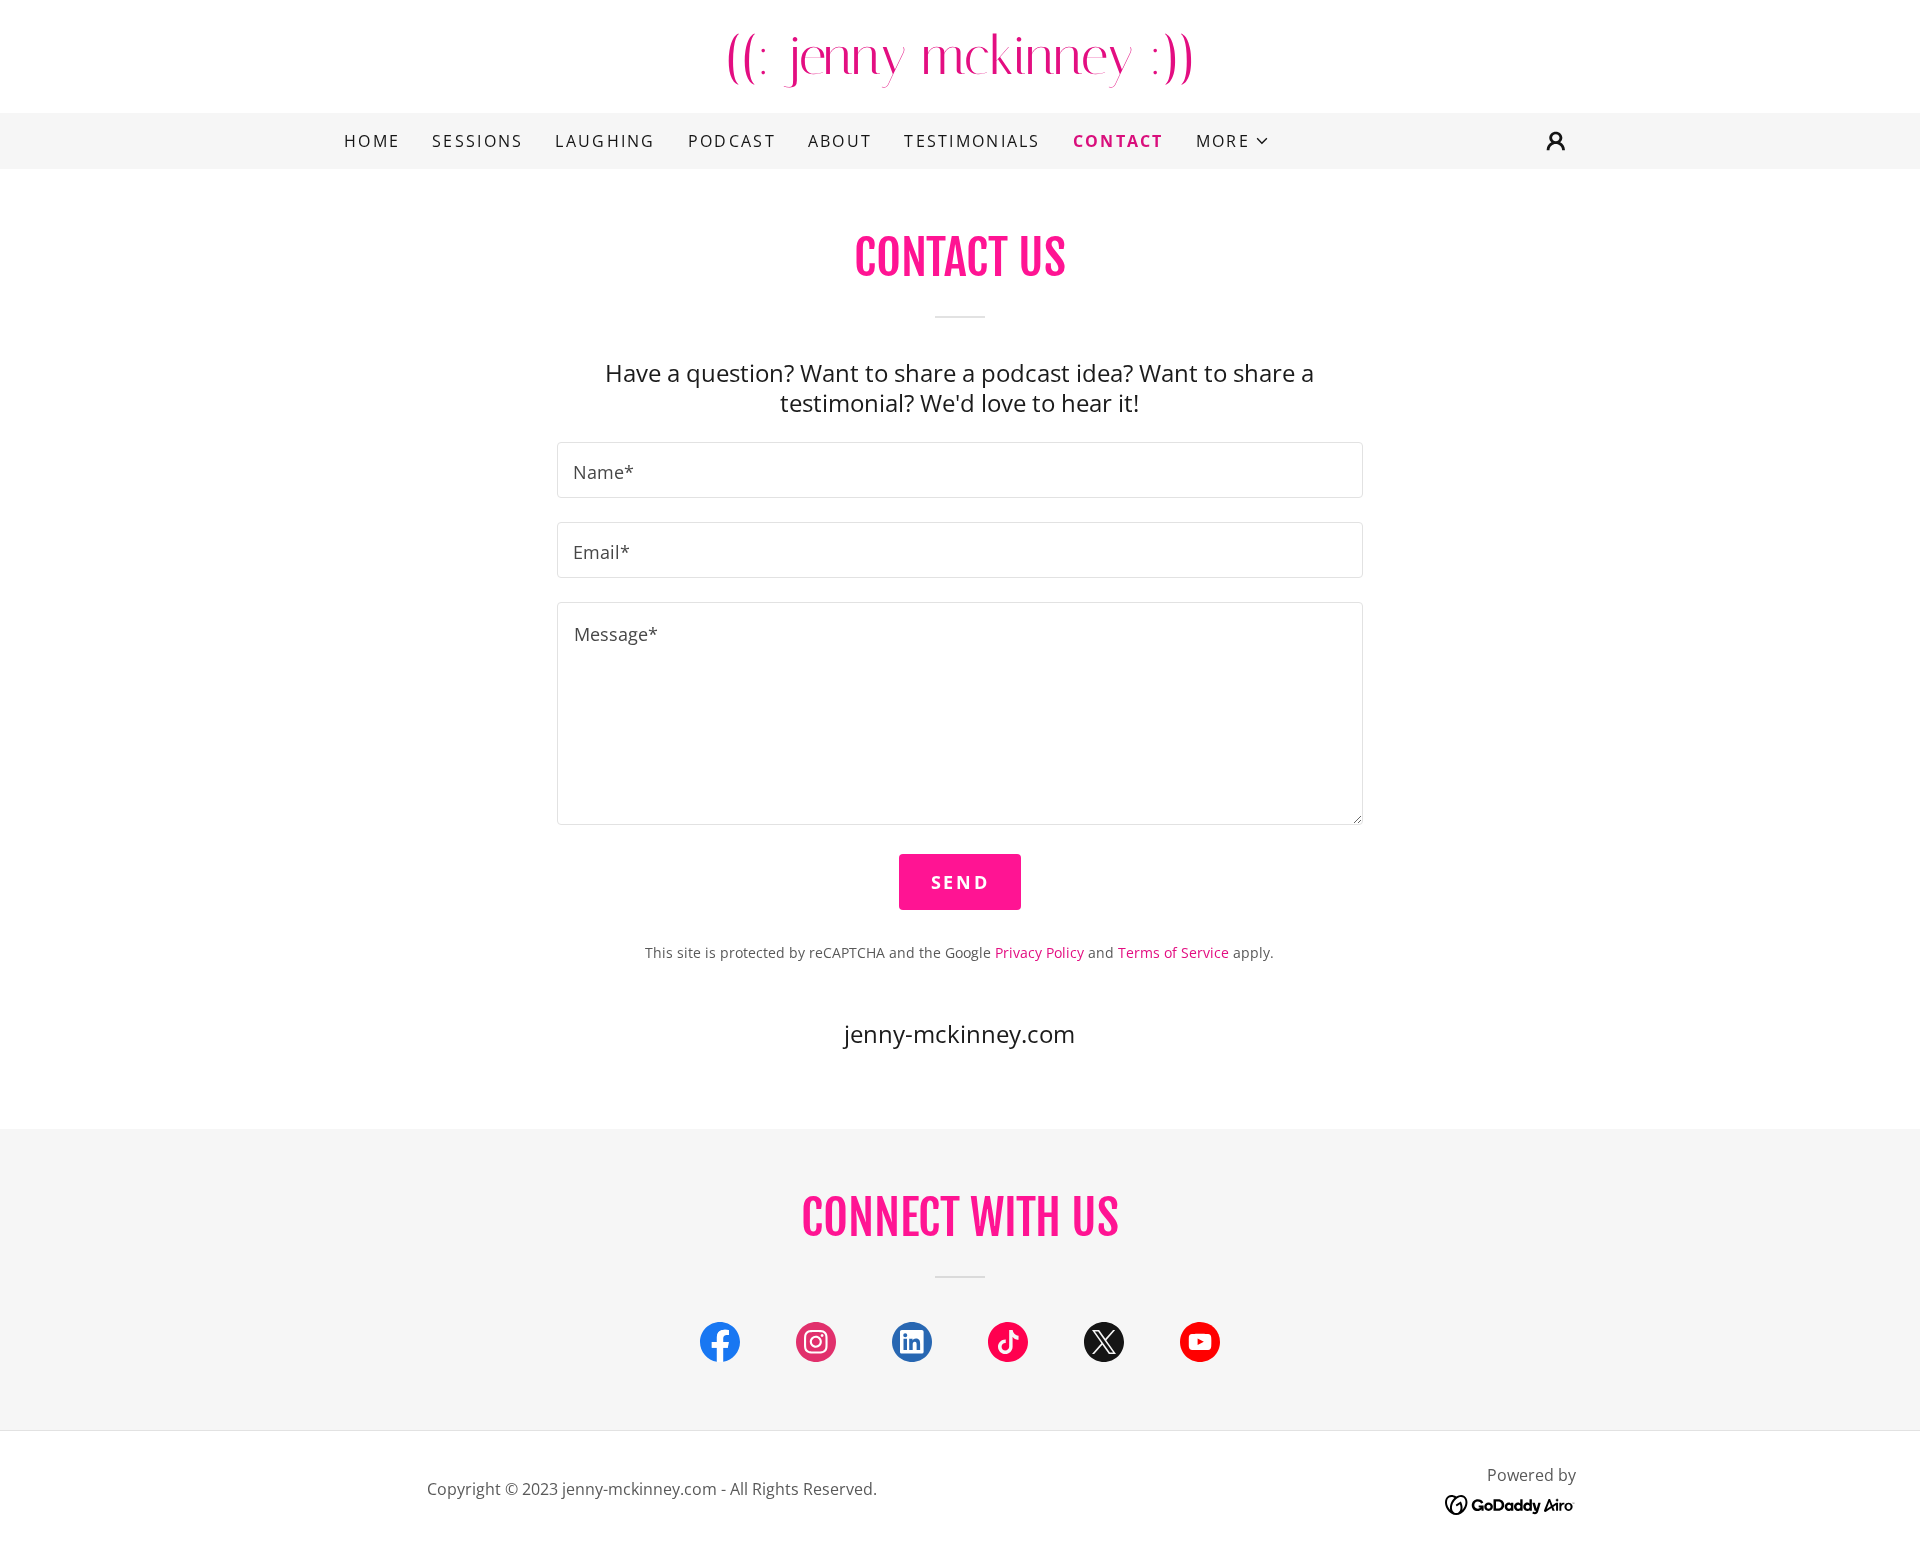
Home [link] (372, 141)
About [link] (840, 141)
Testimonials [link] (972, 141)
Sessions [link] (477, 141)
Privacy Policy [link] (1039, 952)
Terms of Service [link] (1173, 952)
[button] (1233, 141)
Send (960, 882)
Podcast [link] (732, 141)
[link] (960, 67)
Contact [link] (1118, 141)
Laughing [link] (605, 141)
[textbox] (959, 470)
